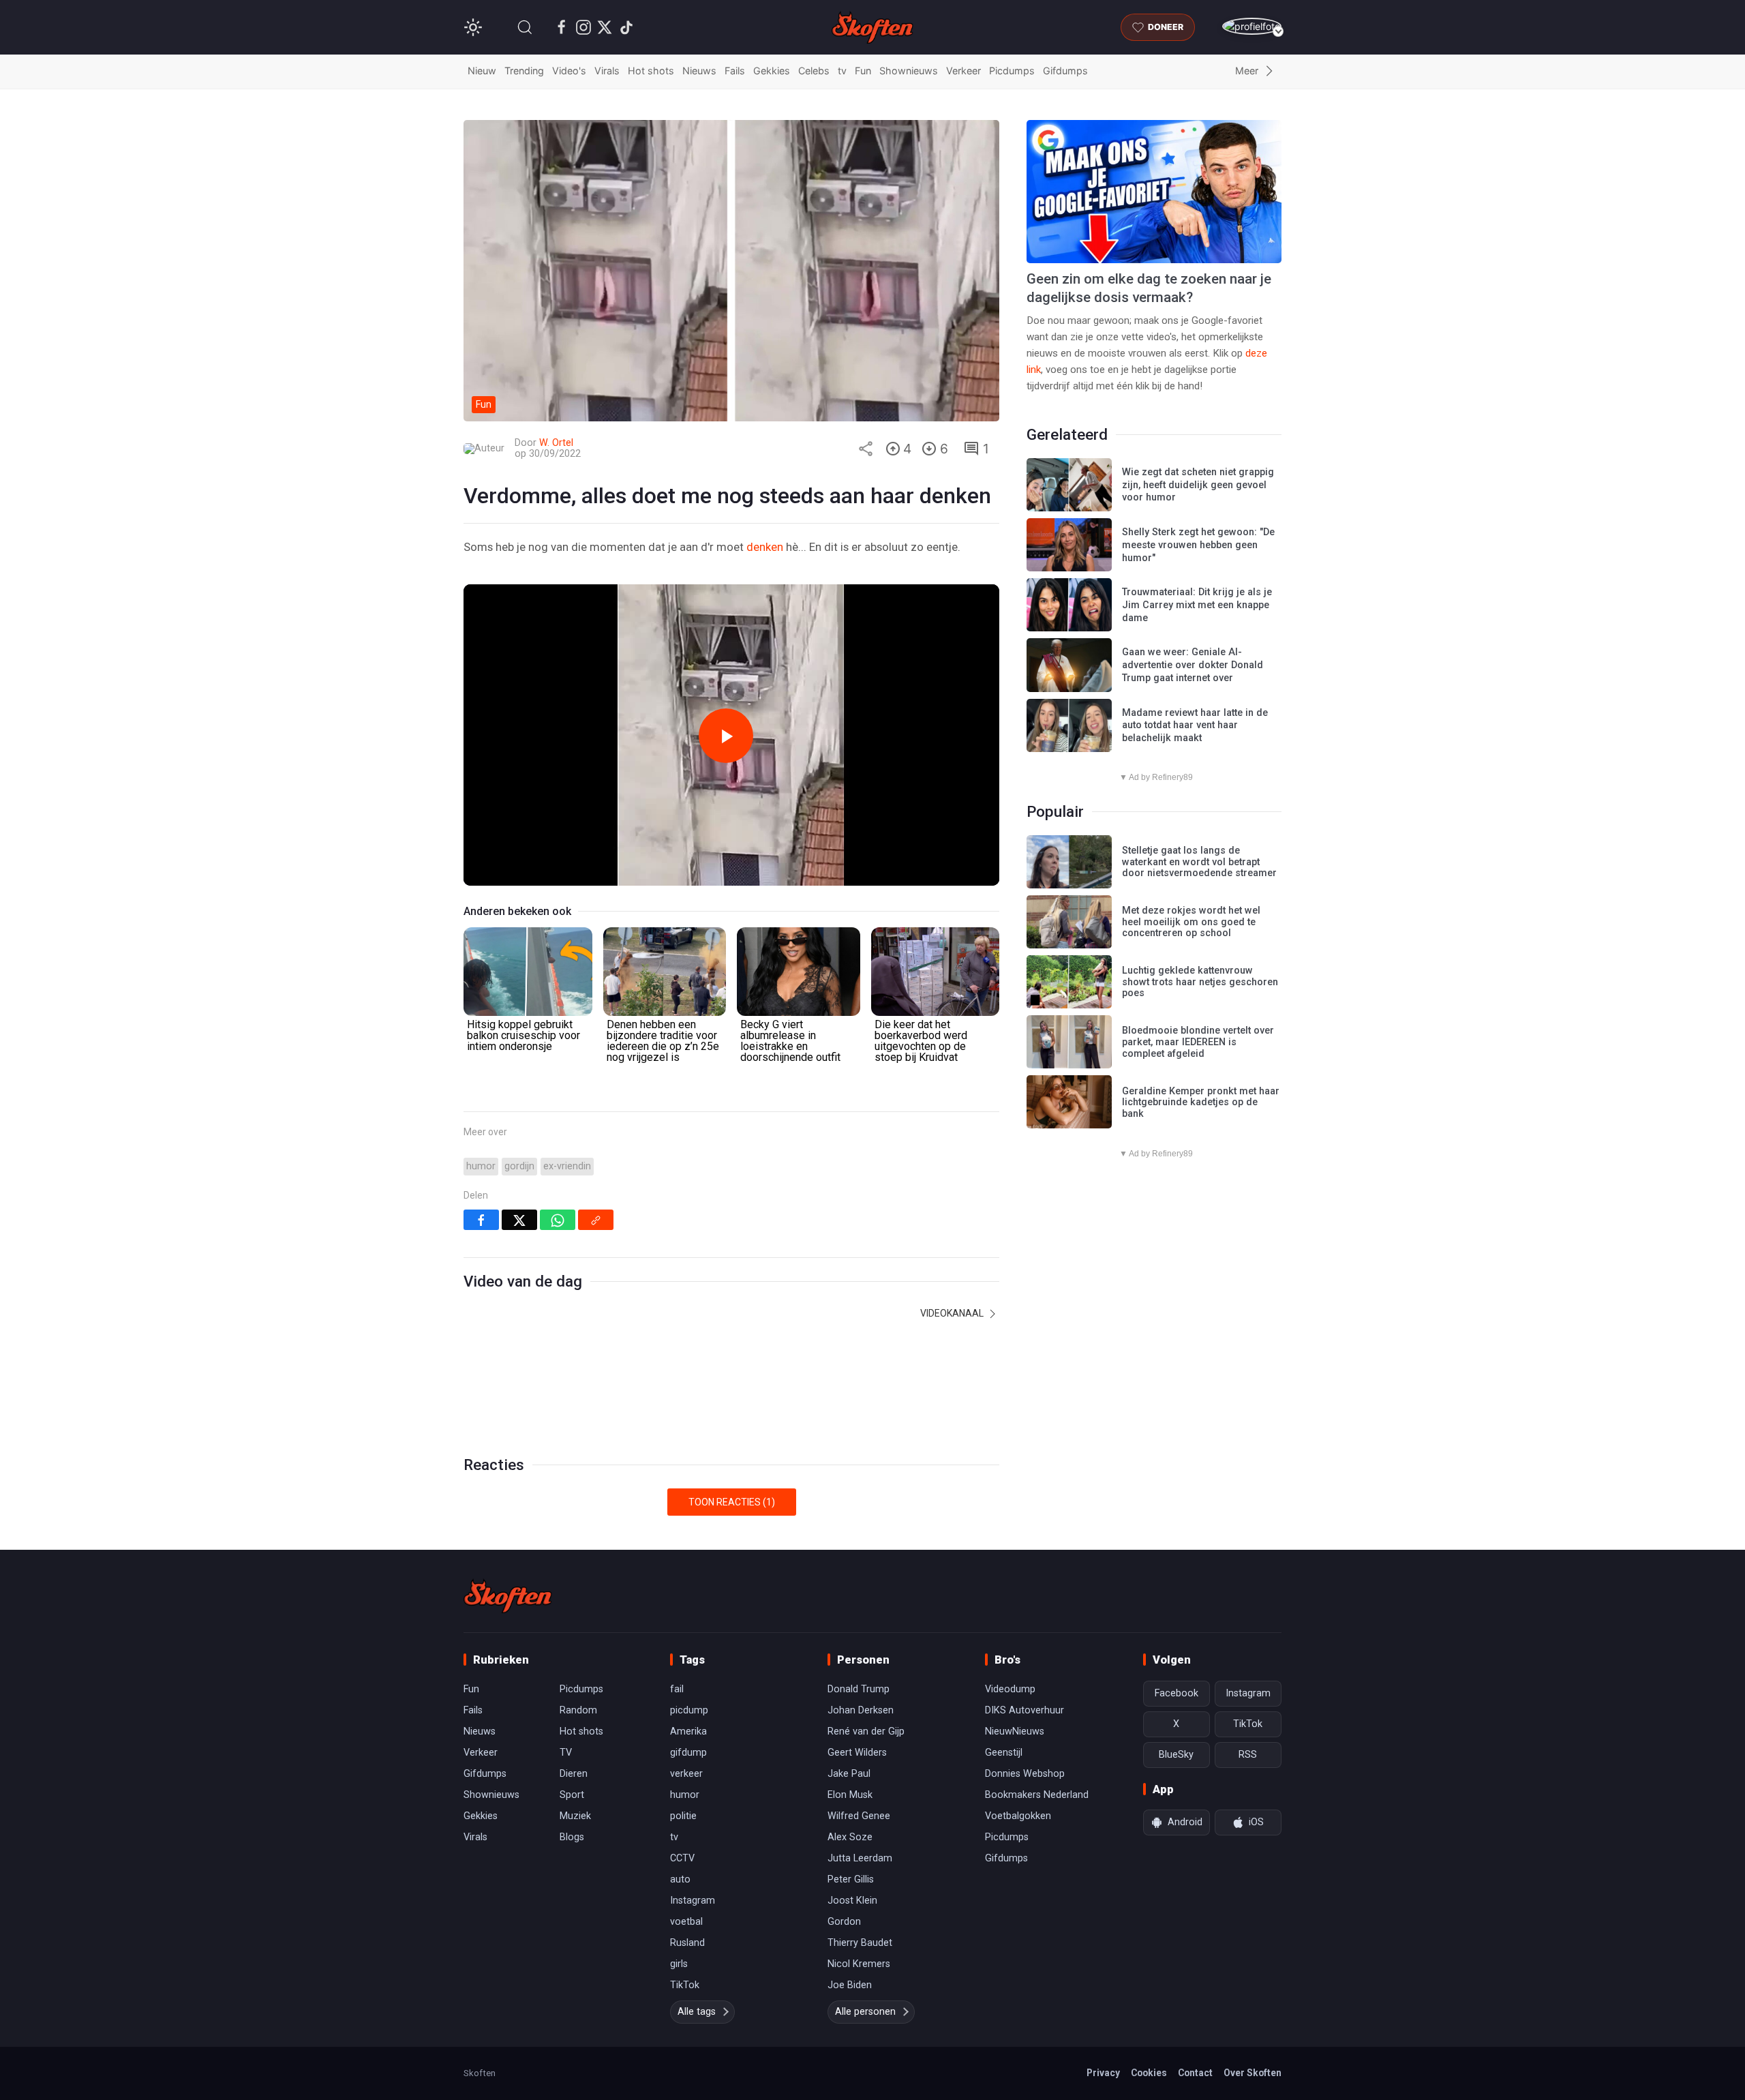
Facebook (1177, 1693)
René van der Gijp (866, 1731)
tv (842, 71)
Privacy (1103, 2073)
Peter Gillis (851, 1879)
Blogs (572, 1837)
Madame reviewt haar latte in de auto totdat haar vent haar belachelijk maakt (1195, 725)
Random (578, 1710)
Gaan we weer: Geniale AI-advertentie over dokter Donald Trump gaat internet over (1193, 665)
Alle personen (865, 2012)
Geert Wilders (857, 1753)
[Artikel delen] (866, 449)
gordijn (519, 1166)
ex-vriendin (567, 1166)
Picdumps (1012, 71)
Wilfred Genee (859, 1816)
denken (765, 547)
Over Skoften (1253, 2073)
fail (677, 1689)
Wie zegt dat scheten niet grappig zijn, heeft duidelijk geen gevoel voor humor (1198, 485)
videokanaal (953, 1313)
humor (481, 1166)
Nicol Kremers (859, 1964)
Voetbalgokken (1018, 1816)
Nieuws (699, 71)
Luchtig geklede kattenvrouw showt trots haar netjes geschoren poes (1200, 982)
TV (566, 1753)
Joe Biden (850, 1985)
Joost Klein (852, 1901)
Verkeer (963, 71)
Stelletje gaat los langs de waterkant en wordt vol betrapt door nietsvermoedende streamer (1199, 862)
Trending (524, 71)
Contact (1195, 2073)
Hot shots (651, 71)
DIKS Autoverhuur (1025, 1710)
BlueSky (1176, 1755)
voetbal (686, 1922)
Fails (735, 71)
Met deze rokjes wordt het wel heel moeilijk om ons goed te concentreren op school (1191, 922)
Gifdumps (1065, 71)
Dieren (574, 1774)
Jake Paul (849, 1774)
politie (683, 1816)
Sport (572, 1795)
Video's (569, 71)
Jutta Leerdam (860, 1858)
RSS (1248, 1755)
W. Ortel (556, 443)
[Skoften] (508, 1596)
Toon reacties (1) (732, 1502)
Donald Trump (859, 1689)
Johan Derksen (861, 1710)
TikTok (685, 1985)
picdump (689, 1710)
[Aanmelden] (1252, 26)
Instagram (693, 1901)
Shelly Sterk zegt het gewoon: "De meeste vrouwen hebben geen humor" (1198, 545)
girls (679, 1964)
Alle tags (697, 2012)
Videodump (1010, 1689)
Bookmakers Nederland (1037, 1795)
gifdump (688, 1753)
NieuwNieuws (1015, 1731)
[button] (525, 27)
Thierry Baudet (860, 1943)
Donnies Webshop (1025, 1774)
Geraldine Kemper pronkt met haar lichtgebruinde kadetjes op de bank (1201, 1102)
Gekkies (772, 71)
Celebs (814, 71)
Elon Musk (850, 1795)
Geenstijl (1004, 1753)
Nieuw (482, 71)
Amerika (688, 1731)
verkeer (686, 1774)
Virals (607, 71)
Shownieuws (909, 71)
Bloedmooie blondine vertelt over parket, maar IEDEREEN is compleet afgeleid (1198, 1042)
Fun (863, 71)
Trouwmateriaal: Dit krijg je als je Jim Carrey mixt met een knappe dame (1197, 605)
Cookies (1149, 2073)
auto (680, 1879)
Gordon (844, 1922)
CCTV (682, 1858)
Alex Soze (850, 1837)
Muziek (575, 1816)
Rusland (687, 1943)
